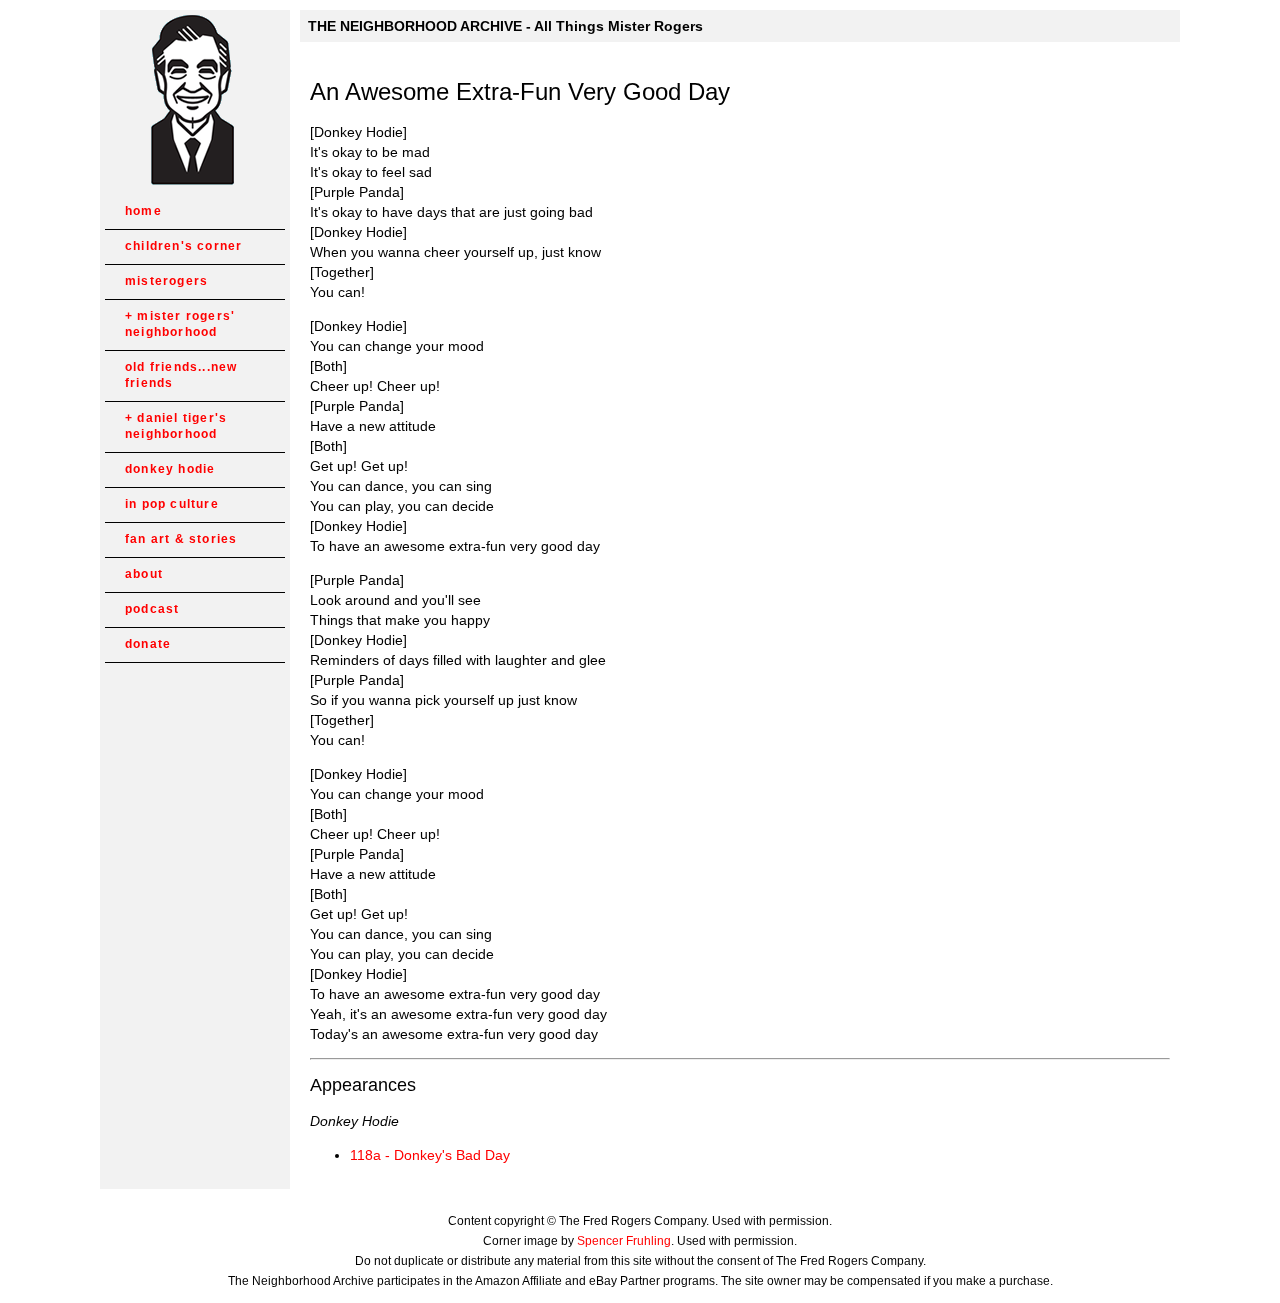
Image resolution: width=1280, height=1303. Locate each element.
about (144, 574)
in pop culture (172, 504)
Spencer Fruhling (624, 1241)
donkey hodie (170, 469)
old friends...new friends (181, 375)
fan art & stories (181, 539)
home (143, 211)
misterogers (166, 281)
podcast (152, 609)
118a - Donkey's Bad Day (430, 1155)
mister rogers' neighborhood (180, 324)
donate (148, 644)
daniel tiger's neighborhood (176, 426)
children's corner (183, 246)
